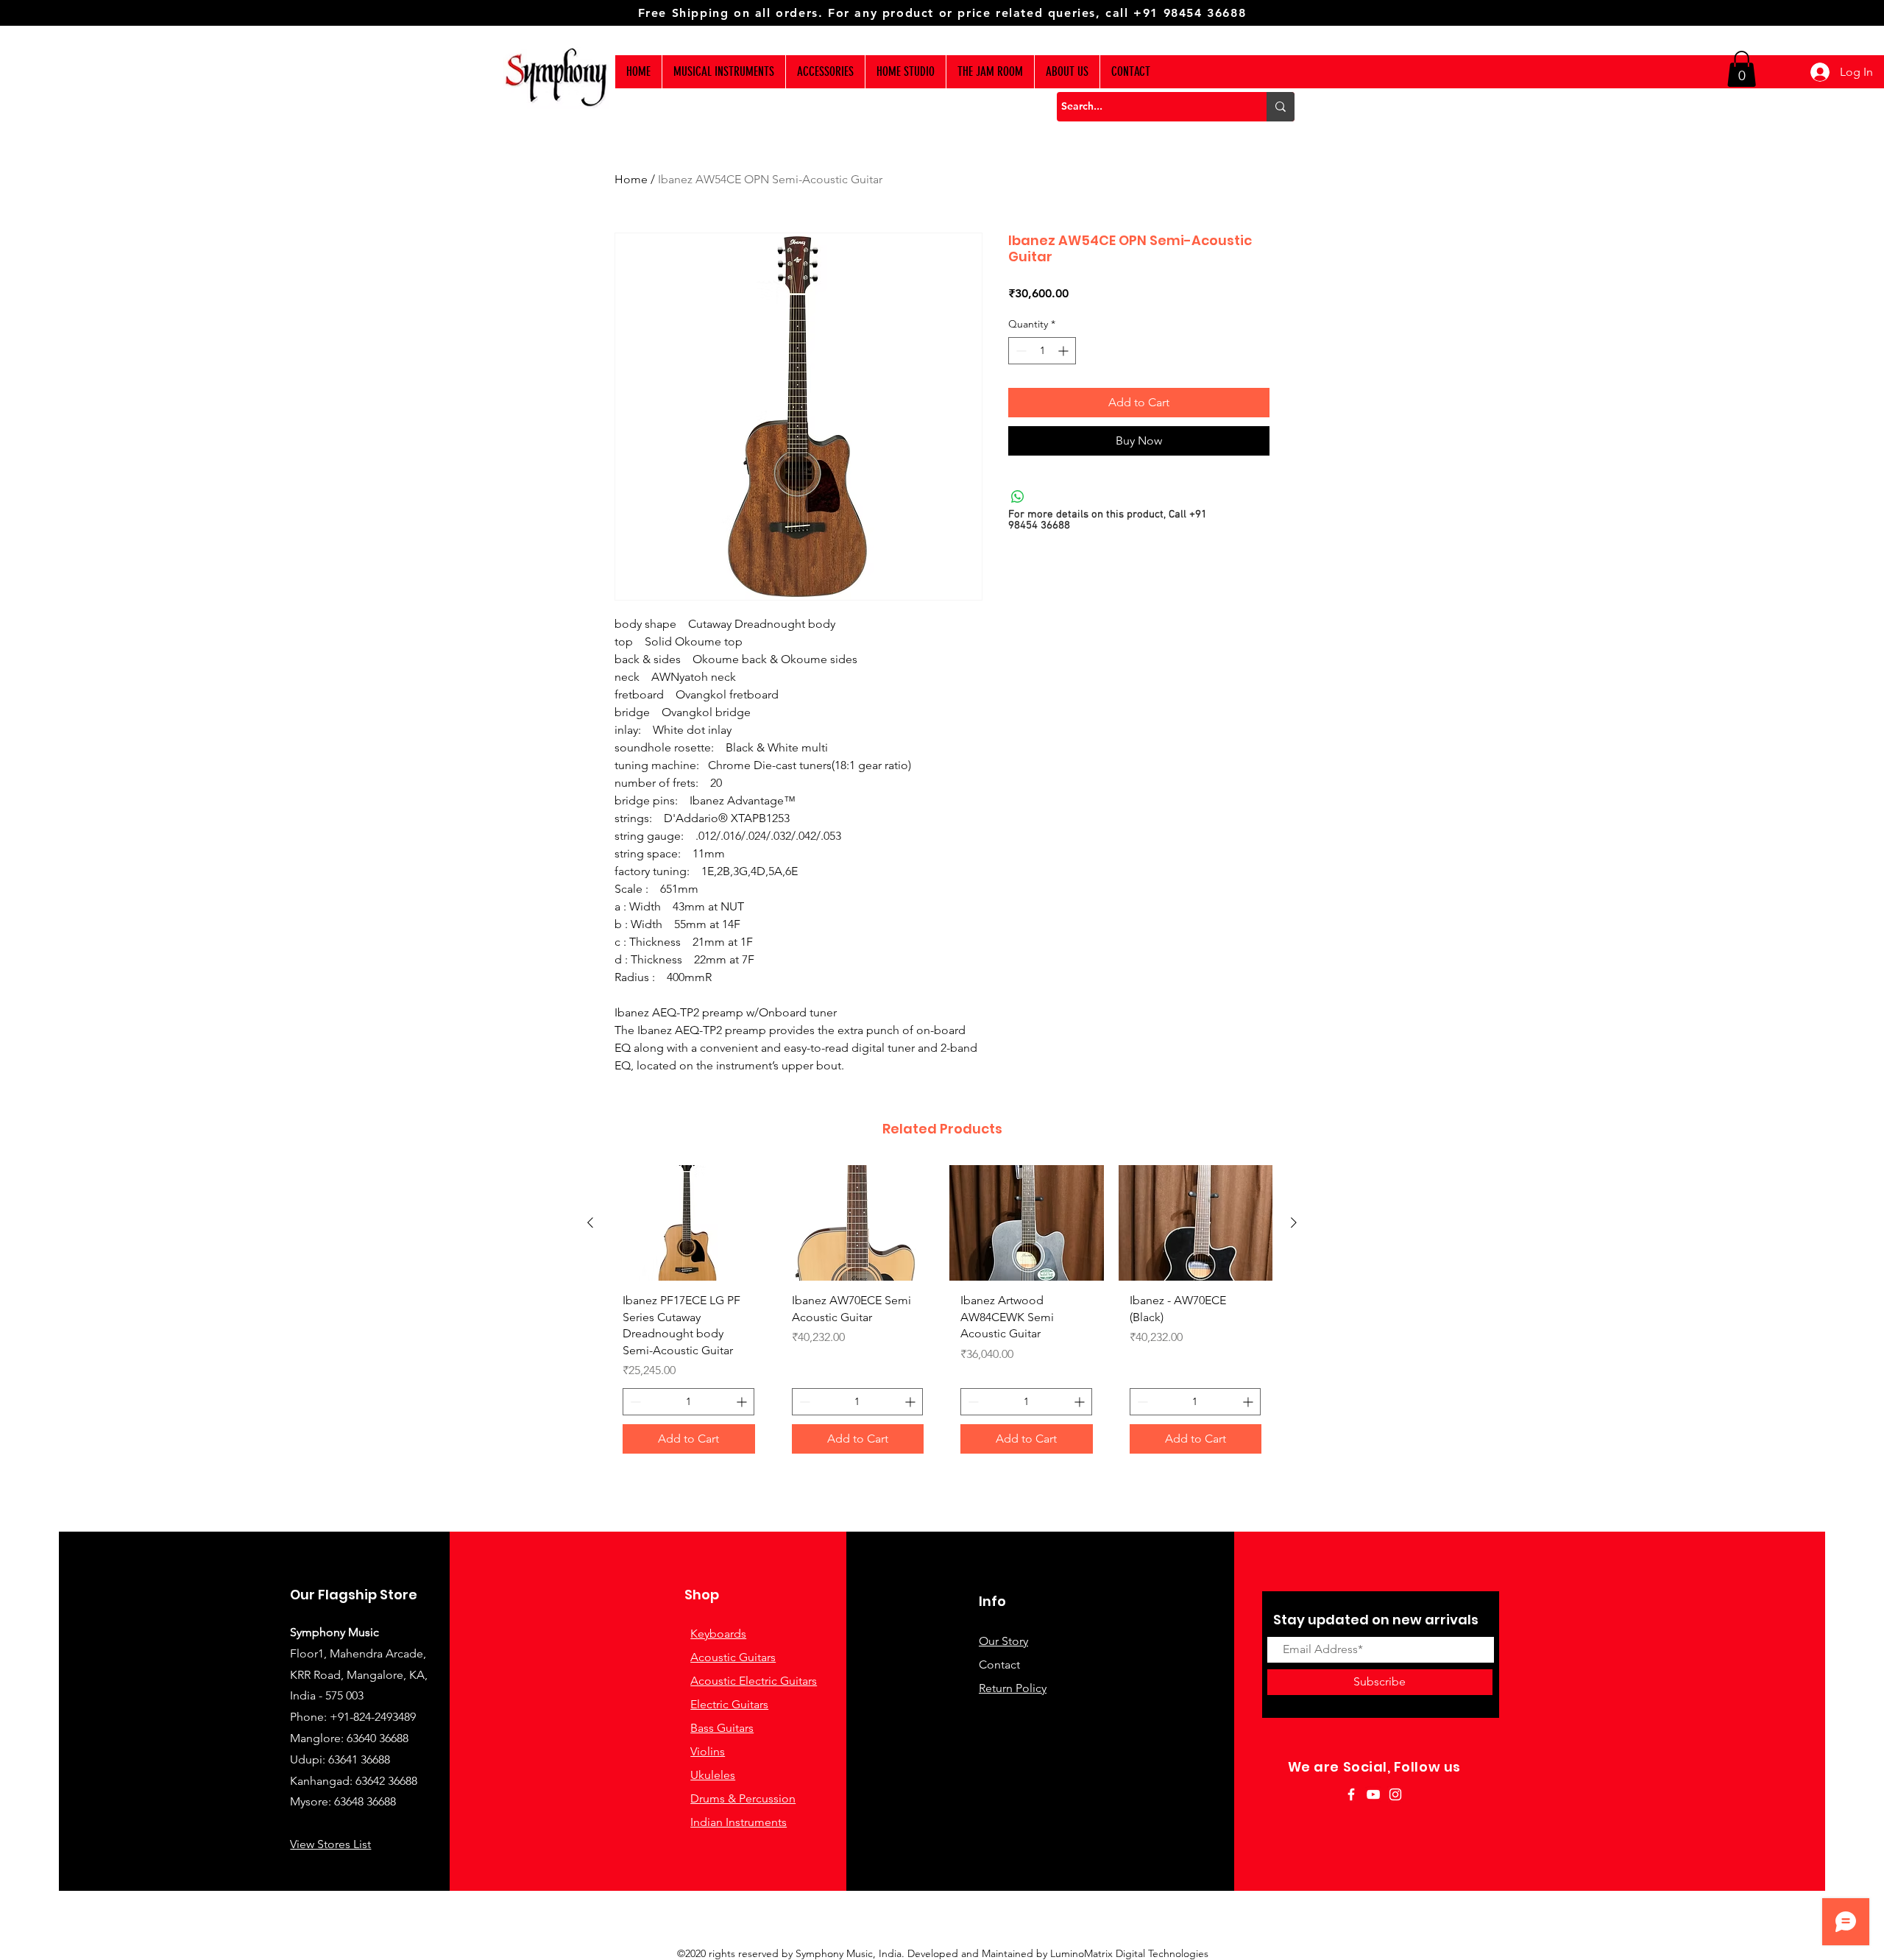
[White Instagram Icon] (1395, 1794)
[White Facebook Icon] (1351, 1794)
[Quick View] (689, 1223)
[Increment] (1065, 351)
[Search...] (1281, 107)
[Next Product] (1294, 1223)
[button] (1742, 69)
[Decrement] (1020, 351)
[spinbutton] (1042, 351)
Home (631, 179)
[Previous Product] (590, 1223)
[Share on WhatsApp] (1018, 497)
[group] (942, 1315)
